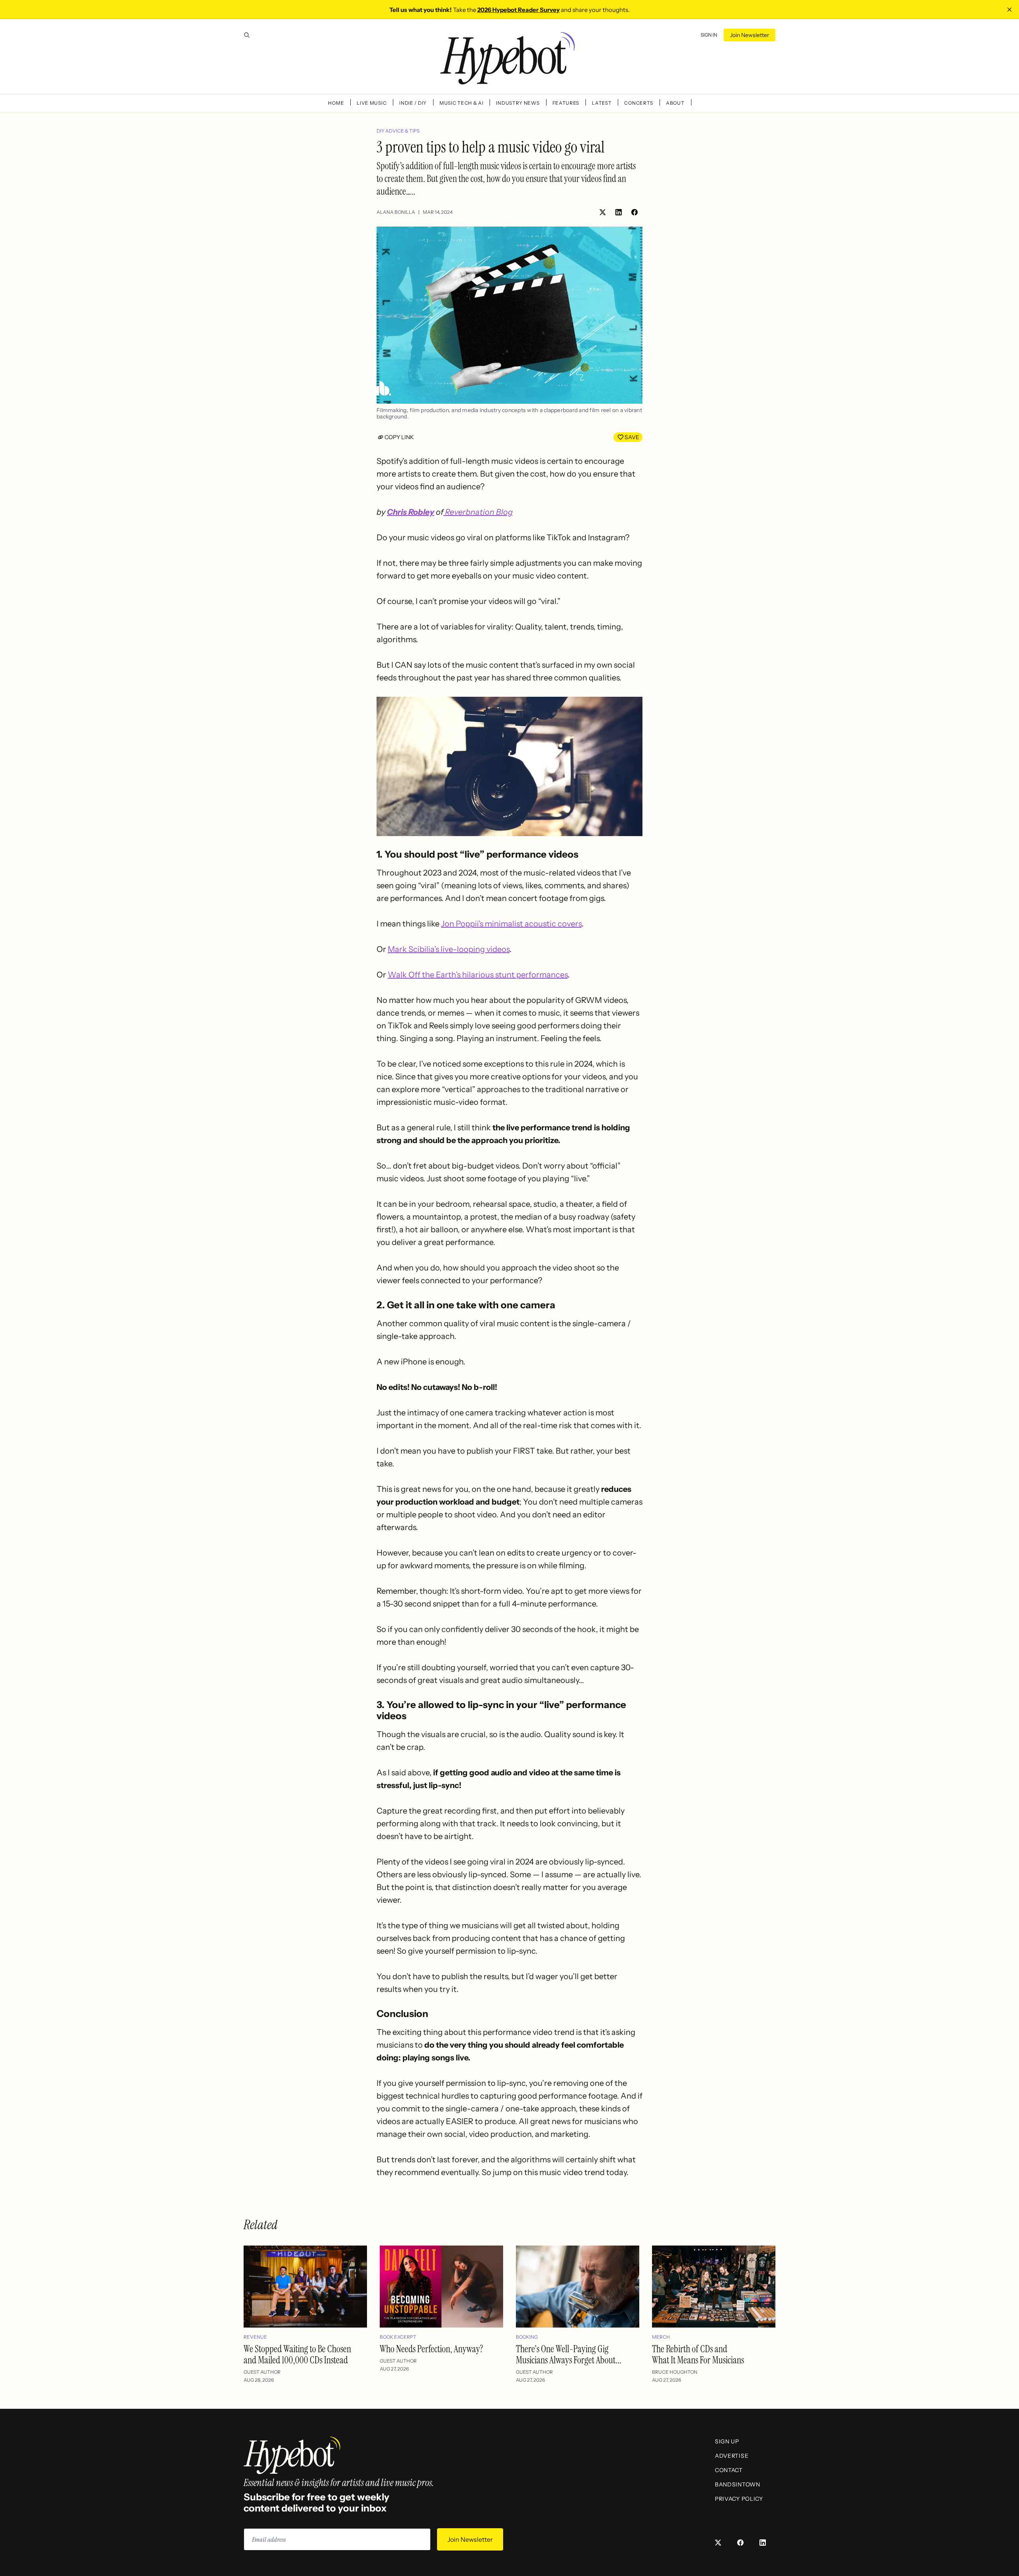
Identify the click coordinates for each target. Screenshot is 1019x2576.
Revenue (255, 2337)
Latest (602, 103)
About (675, 103)
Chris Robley (411, 512)
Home (336, 103)
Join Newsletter (750, 35)
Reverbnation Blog (478, 512)
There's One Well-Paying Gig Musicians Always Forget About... (569, 2354)
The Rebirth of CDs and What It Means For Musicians (698, 2354)
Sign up (727, 2441)
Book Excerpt (398, 2337)
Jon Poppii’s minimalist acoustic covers (511, 924)
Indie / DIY (413, 103)
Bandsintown (738, 2484)
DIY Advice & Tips (398, 131)
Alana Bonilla (396, 212)
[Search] (247, 35)
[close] (1009, 10)
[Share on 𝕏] (603, 212)
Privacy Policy (739, 2499)
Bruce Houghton (675, 2372)
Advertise (732, 2456)
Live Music (372, 103)
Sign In (709, 35)
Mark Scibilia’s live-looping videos (449, 949)
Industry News (518, 103)
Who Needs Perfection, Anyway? (431, 2349)
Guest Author (262, 2372)
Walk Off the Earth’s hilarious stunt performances (478, 975)
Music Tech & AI (462, 103)
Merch (661, 2337)
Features (566, 103)
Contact (729, 2470)
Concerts (639, 103)
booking (527, 2337)
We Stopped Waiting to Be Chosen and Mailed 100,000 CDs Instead (297, 2354)
